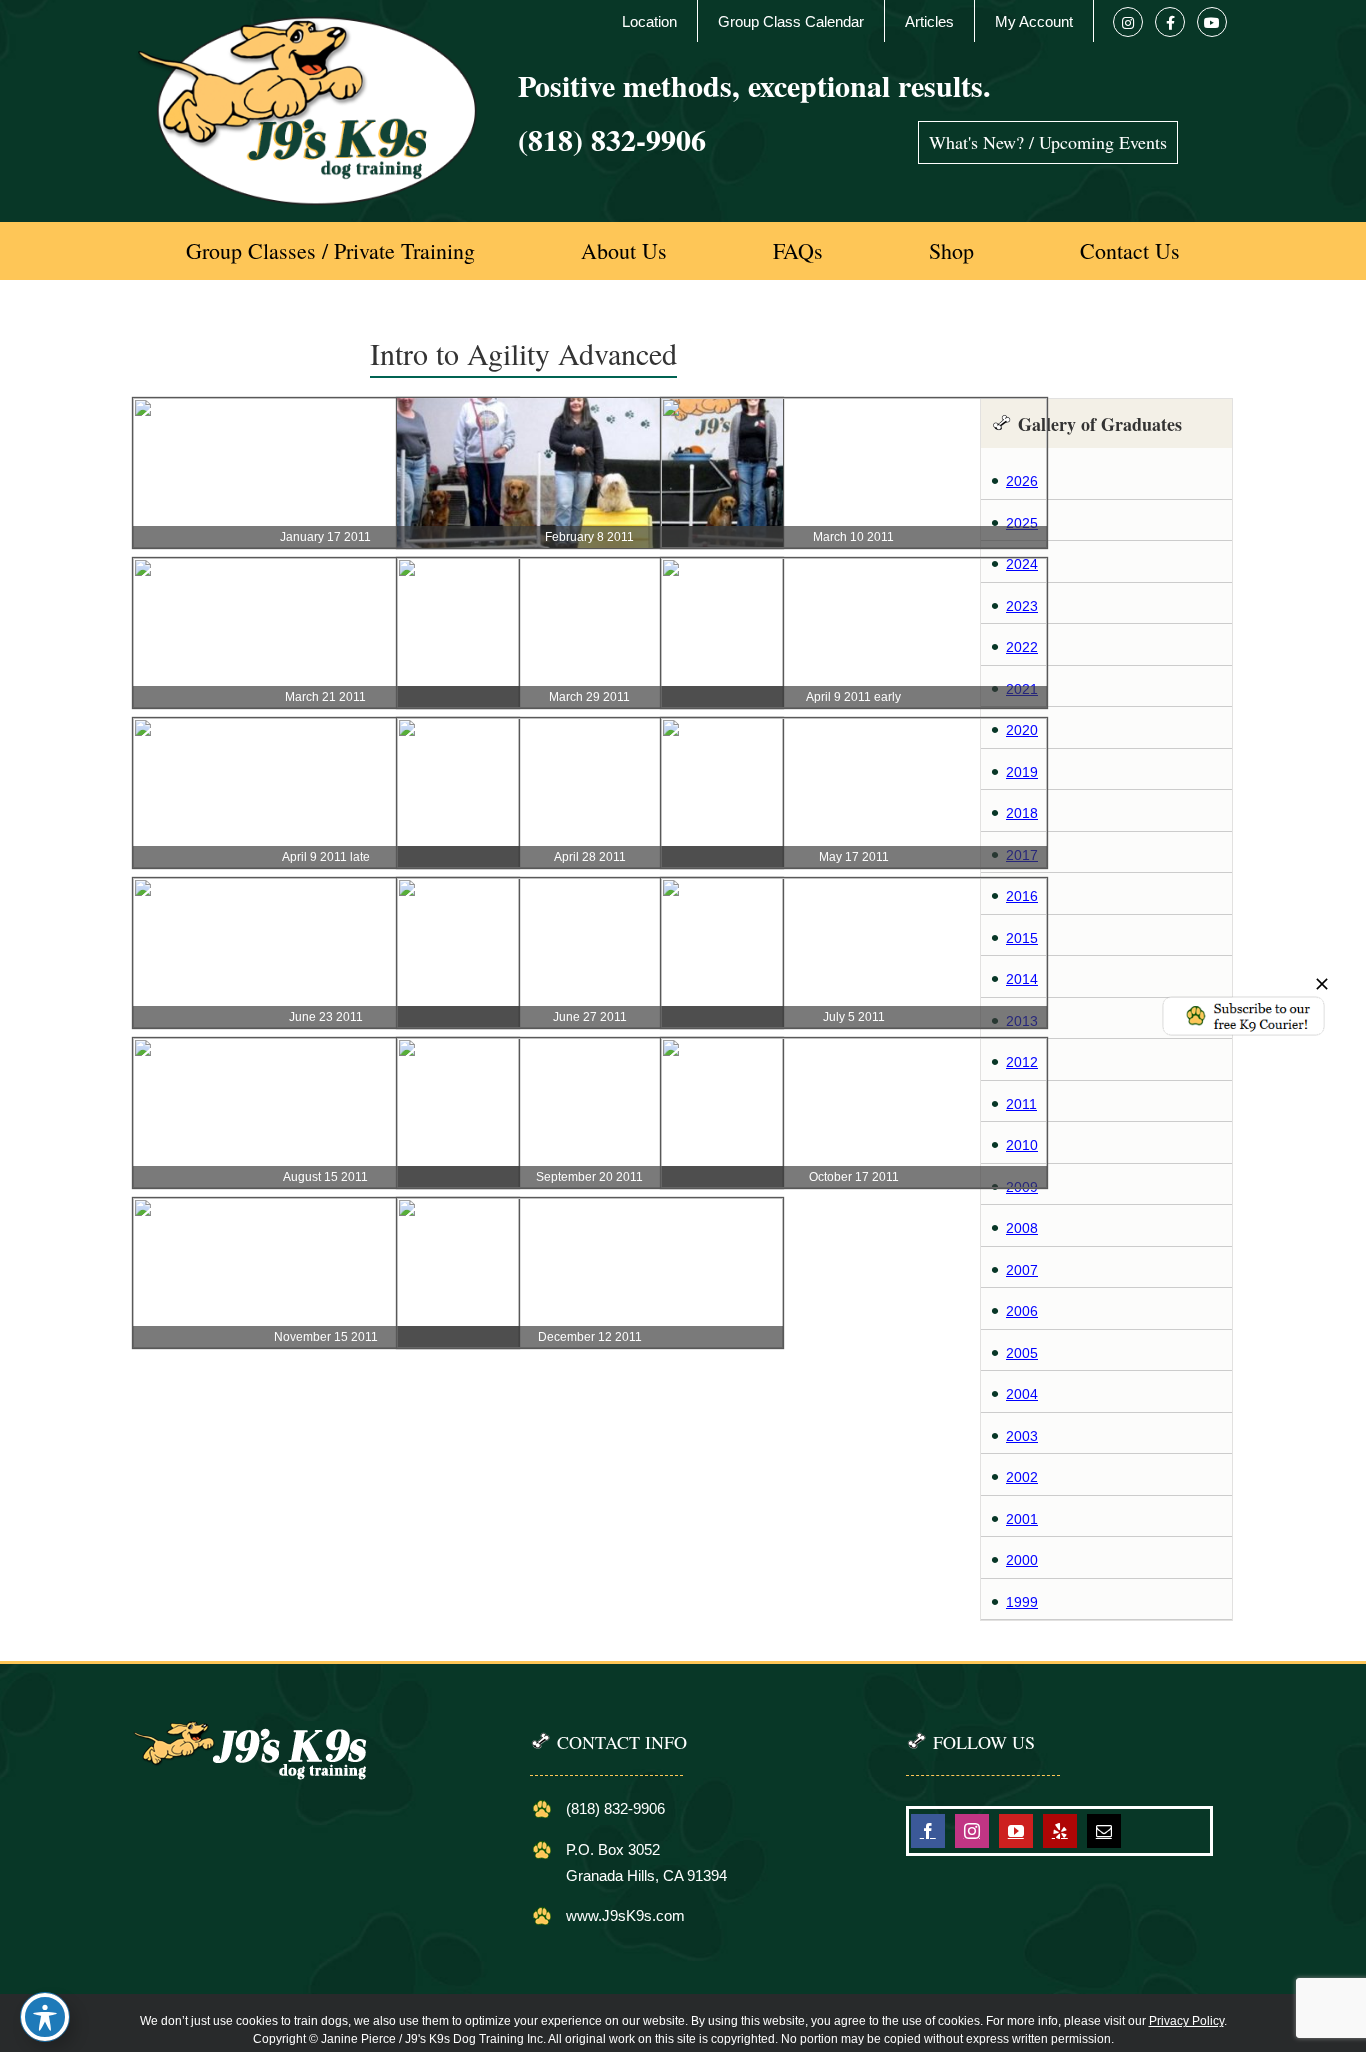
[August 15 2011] (326, 1048)
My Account (1034, 21)
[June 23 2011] (326, 888)
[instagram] (972, 1831)
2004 (1022, 1394)
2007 (1022, 1270)
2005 (1022, 1353)
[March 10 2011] (854, 408)
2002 (1022, 1477)
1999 (1022, 1602)
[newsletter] (1243, 1001)
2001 (1022, 1519)
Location (649, 21)
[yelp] (1060, 1831)
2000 (1022, 1560)
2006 (1022, 1311)
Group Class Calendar (791, 21)
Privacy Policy (1186, 2021)
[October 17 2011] (854, 1048)
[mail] (1104, 1831)
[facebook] (928, 1831)
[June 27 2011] (590, 888)
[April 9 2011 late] (326, 728)
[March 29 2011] (590, 568)
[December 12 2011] (590, 1208)
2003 (1022, 1436)
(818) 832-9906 (612, 139)
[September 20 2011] (590, 1048)
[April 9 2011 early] (854, 568)
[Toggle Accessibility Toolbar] (45, 2017)
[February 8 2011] (590, 408)
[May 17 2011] (854, 728)
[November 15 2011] (326, 1208)
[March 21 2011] (326, 568)
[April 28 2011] (590, 728)
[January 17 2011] (326, 408)
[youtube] (1016, 1831)
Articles (929, 21)
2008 (1022, 1228)
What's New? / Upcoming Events (1048, 142)
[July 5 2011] (854, 888)
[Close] (1322, 984)
